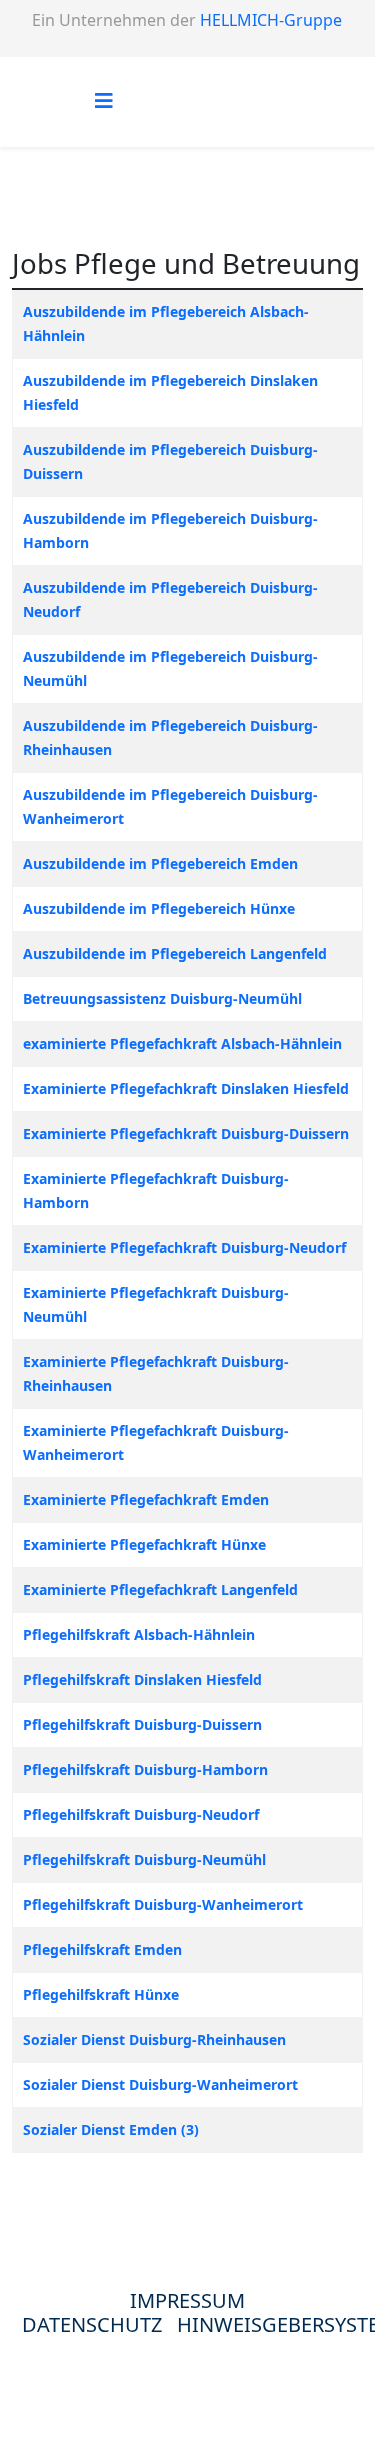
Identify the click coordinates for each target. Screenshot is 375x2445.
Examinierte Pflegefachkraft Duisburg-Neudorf (184, 1247)
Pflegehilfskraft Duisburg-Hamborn (145, 1769)
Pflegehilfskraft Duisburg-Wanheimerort (163, 1904)
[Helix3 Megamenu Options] (104, 100)
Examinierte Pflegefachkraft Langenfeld (160, 1589)
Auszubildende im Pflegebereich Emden (160, 863)
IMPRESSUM (187, 2300)
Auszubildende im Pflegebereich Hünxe (159, 908)
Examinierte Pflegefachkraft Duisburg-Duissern (186, 1133)
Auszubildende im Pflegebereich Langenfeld (175, 953)
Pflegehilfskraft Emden (102, 1949)
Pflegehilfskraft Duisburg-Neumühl (144, 1859)
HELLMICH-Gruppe (271, 20)
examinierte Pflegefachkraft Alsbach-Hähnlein (182, 1043)
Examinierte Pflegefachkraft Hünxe (144, 1544)
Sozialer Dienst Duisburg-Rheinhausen (154, 2039)
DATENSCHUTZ (99, 2324)
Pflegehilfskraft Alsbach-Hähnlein (139, 1634)
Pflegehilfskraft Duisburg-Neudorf (141, 1814)
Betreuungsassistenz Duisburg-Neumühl (162, 998)
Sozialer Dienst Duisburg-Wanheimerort (160, 2084)
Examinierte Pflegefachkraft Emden (146, 1499)
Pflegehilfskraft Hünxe (101, 1994)
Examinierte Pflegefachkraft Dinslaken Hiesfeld (186, 1088)
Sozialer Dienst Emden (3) (111, 2129)
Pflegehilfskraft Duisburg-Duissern (142, 1724)
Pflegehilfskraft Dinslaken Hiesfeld (142, 1679)
